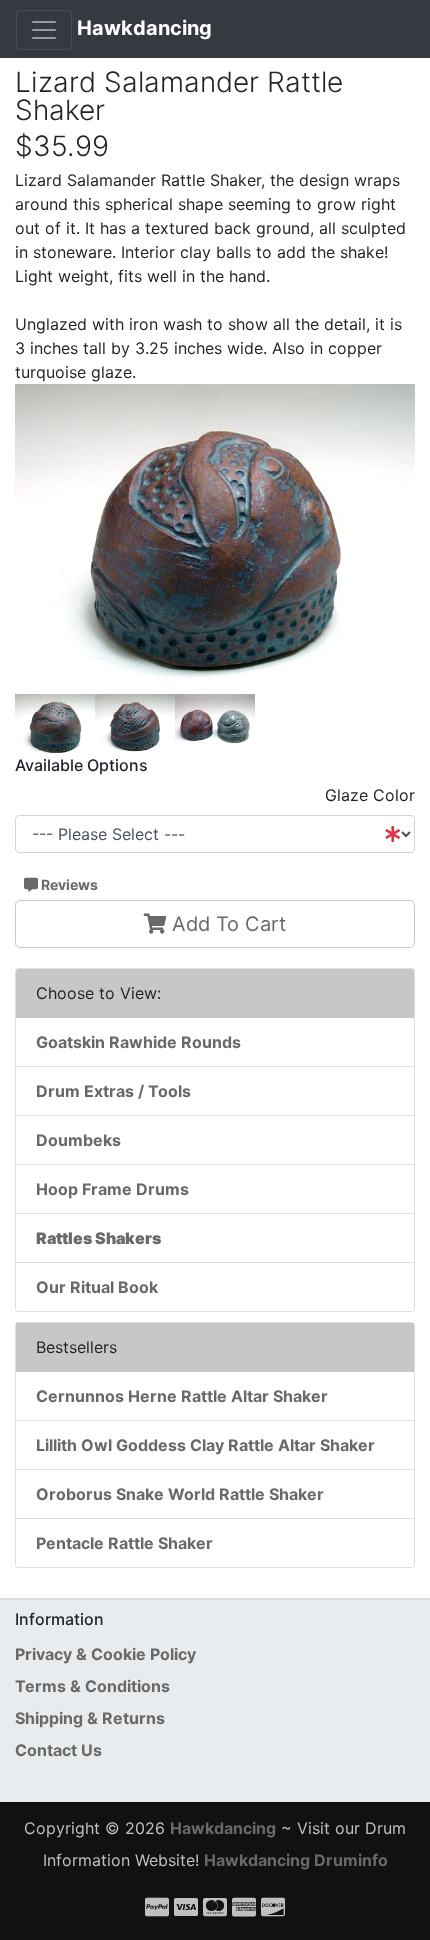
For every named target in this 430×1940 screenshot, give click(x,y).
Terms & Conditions (92, 1686)
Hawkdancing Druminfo (296, 1860)
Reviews (68, 884)
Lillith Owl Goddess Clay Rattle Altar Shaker (205, 1445)
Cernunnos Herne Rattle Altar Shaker (182, 1396)
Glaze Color (370, 795)
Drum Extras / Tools (113, 1091)
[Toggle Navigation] (44, 30)
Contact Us (58, 1750)
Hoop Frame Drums (112, 1189)
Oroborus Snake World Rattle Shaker (180, 1494)
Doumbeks (78, 1140)
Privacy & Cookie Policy (105, 1654)
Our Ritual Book (97, 1287)
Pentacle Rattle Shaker (124, 1543)
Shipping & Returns (90, 1718)
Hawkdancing (144, 28)
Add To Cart (226, 924)
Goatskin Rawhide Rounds (138, 1042)
